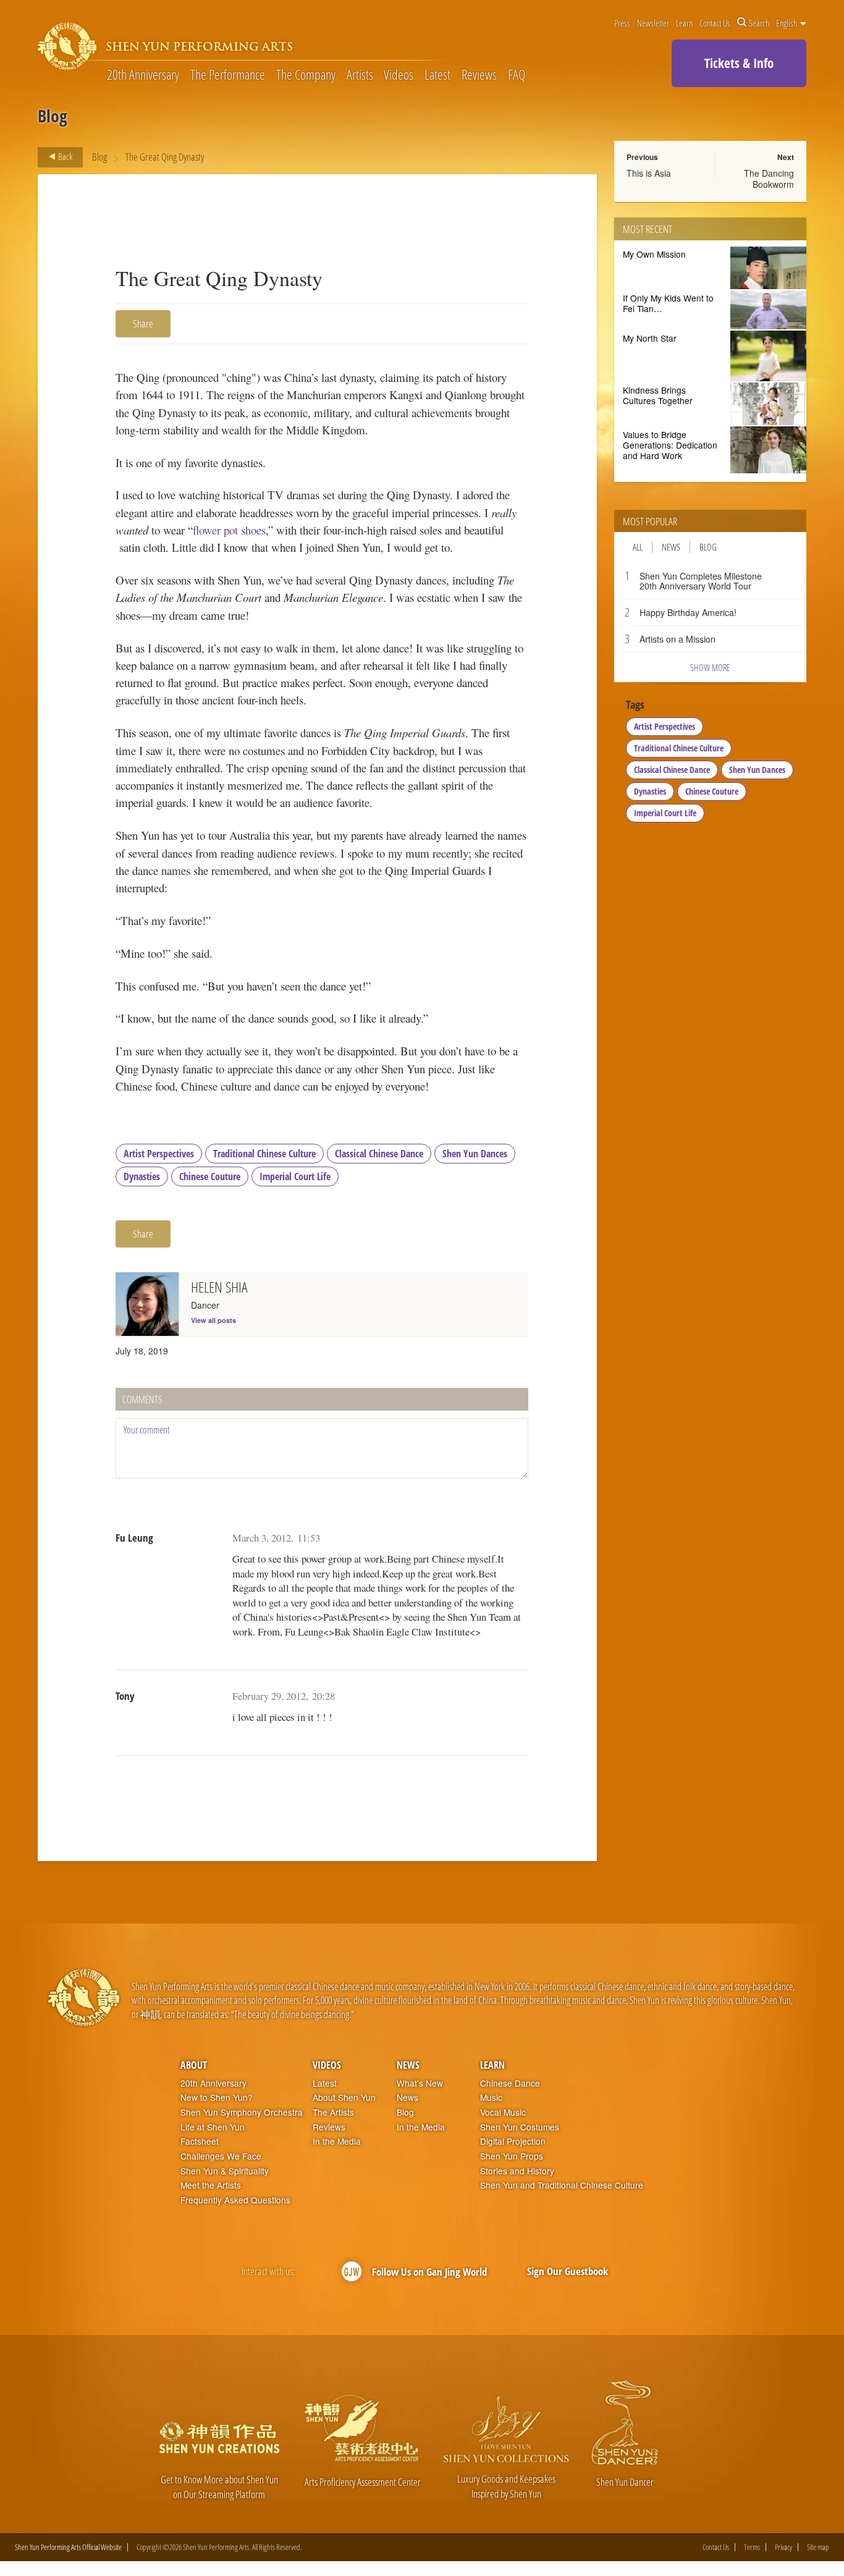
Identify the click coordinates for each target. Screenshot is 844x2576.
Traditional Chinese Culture (264, 1154)
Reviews (479, 75)
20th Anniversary (143, 75)
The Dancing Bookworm (769, 179)
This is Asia (649, 173)
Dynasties (142, 1176)
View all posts (213, 1320)
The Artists (333, 2112)
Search (759, 23)
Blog (99, 157)
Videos (399, 75)
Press (622, 23)
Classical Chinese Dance (379, 1154)
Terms (752, 2547)
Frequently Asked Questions (235, 2200)
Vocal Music (503, 2112)
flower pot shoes (229, 530)
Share (143, 323)
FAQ (517, 75)
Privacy (783, 2547)
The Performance (228, 75)
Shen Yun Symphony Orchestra (242, 2112)
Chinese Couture (210, 1176)
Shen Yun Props (512, 2156)
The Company (306, 75)
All (638, 547)
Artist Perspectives (159, 1154)
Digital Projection (513, 2141)
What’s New (420, 2083)
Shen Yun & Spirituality (225, 2171)
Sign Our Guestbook (568, 2271)
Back (64, 156)
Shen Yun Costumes (520, 2127)
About (194, 2065)
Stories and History (517, 2171)
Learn (684, 23)
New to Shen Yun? (217, 2097)
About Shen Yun (344, 2097)
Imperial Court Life (295, 1176)
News (671, 547)
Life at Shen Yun (213, 2127)
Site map (818, 2547)
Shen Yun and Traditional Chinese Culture (562, 2185)
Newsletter (653, 23)
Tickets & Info (739, 63)
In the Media (337, 2141)
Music (491, 2097)
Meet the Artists (211, 2185)
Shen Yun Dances (475, 1154)
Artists (360, 75)
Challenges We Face (221, 2156)
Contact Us (715, 23)
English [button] (787, 23)
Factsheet (200, 2141)
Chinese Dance (510, 2083)
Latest (437, 75)
